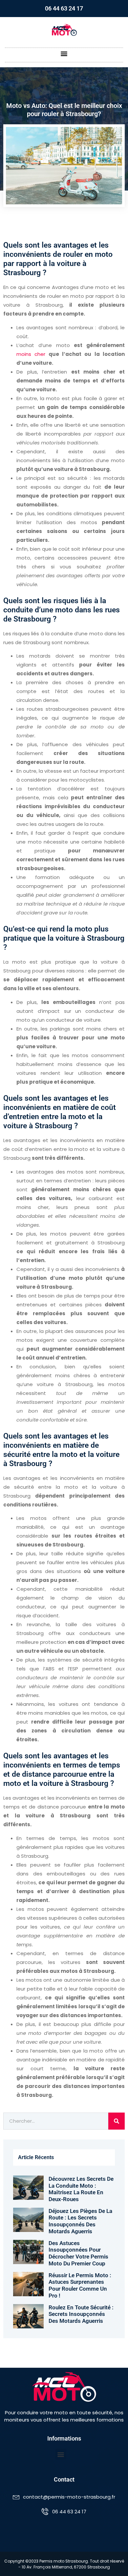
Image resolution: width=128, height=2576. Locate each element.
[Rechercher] (117, 2121)
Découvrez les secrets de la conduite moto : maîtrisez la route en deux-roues (81, 2189)
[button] (64, 53)
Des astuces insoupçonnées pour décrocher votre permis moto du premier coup (78, 2253)
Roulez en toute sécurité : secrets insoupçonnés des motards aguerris (81, 2314)
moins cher (31, 354)
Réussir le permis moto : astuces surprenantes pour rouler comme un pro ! (80, 2285)
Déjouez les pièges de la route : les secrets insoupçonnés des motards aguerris (80, 2221)
